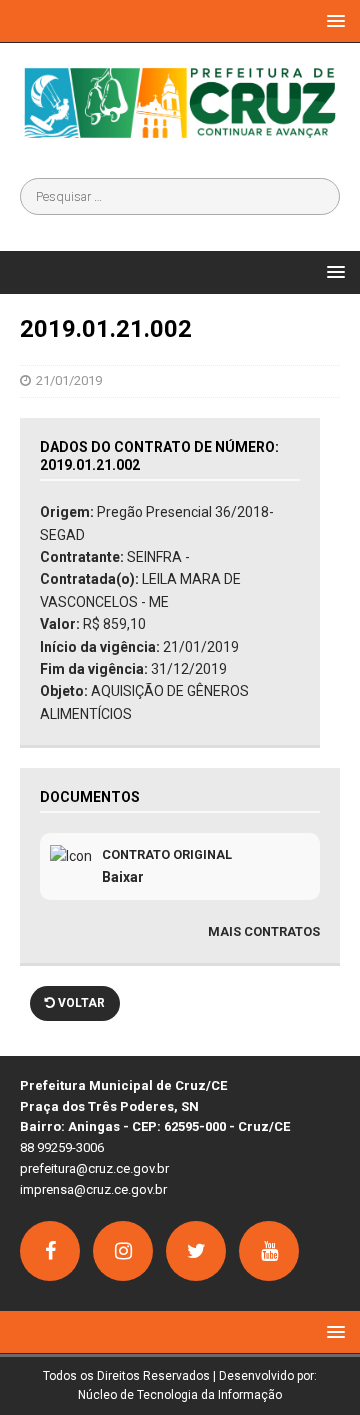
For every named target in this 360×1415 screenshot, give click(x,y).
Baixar (123, 877)
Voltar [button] (80, 1003)
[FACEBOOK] (50, 1251)
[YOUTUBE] (269, 1251)
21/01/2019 (69, 380)
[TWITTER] (196, 1251)
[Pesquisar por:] (180, 196)
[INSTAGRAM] (123, 1251)
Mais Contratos (264, 931)
